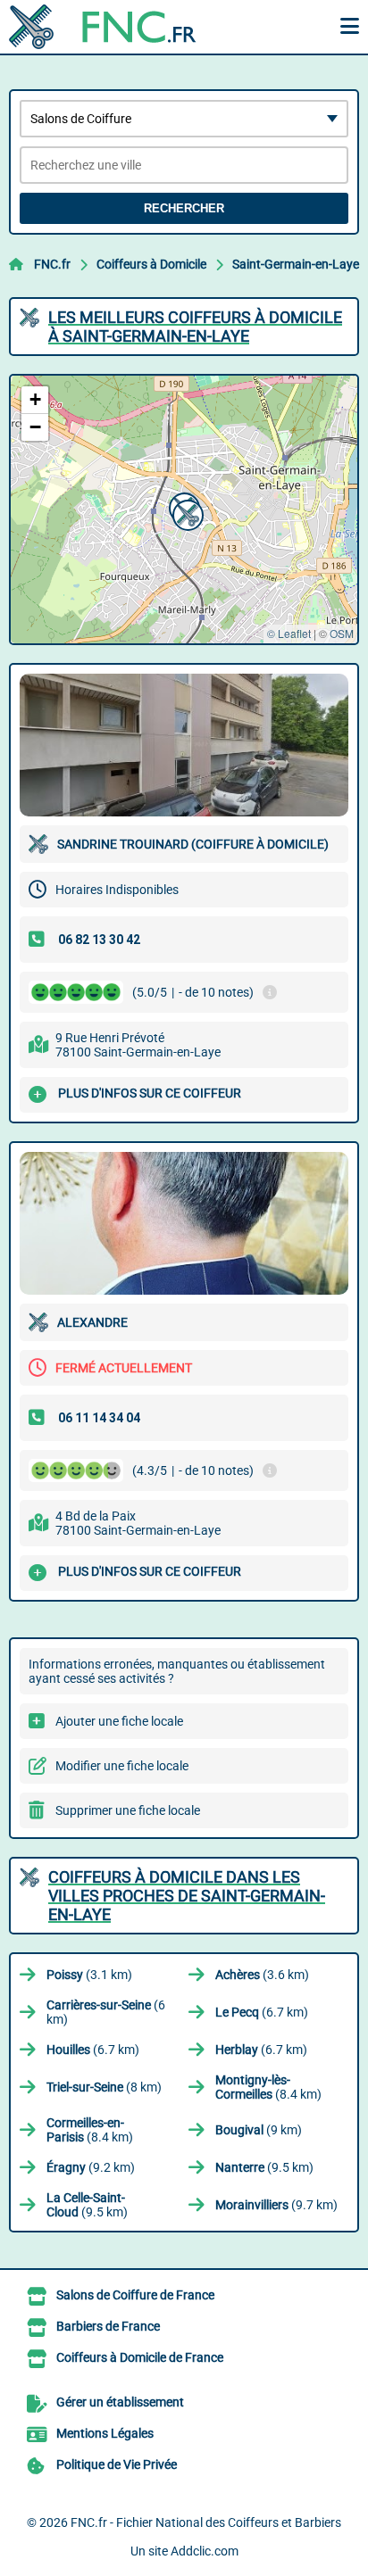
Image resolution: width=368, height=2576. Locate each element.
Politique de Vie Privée (117, 2464)
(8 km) (104, 2087)
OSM (342, 633)
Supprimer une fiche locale (128, 1810)
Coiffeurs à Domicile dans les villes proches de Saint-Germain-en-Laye (187, 1896)
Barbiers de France (108, 2326)
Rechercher (184, 208)
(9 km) (259, 2130)
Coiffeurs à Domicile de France (140, 2357)
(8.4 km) (268, 2087)
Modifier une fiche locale (122, 1766)
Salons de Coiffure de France (135, 2295)
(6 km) (106, 2012)
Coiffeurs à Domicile (151, 264)
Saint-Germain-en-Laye (296, 264)
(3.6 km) (262, 1975)
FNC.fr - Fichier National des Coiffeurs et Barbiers (206, 2522)
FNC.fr (52, 264)
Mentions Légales (105, 2433)
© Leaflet (289, 633)
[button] (186, 513)
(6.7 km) (262, 2012)
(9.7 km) (276, 2205)
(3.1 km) (89, 1975)
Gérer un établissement (120, 2402)
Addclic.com (205, 2551)
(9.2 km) (91, 2167)
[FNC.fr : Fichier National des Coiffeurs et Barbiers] (121, 27)
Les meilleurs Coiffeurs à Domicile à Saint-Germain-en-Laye (195, 327)
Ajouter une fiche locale (119, 1721)
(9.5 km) (264, 2167)
